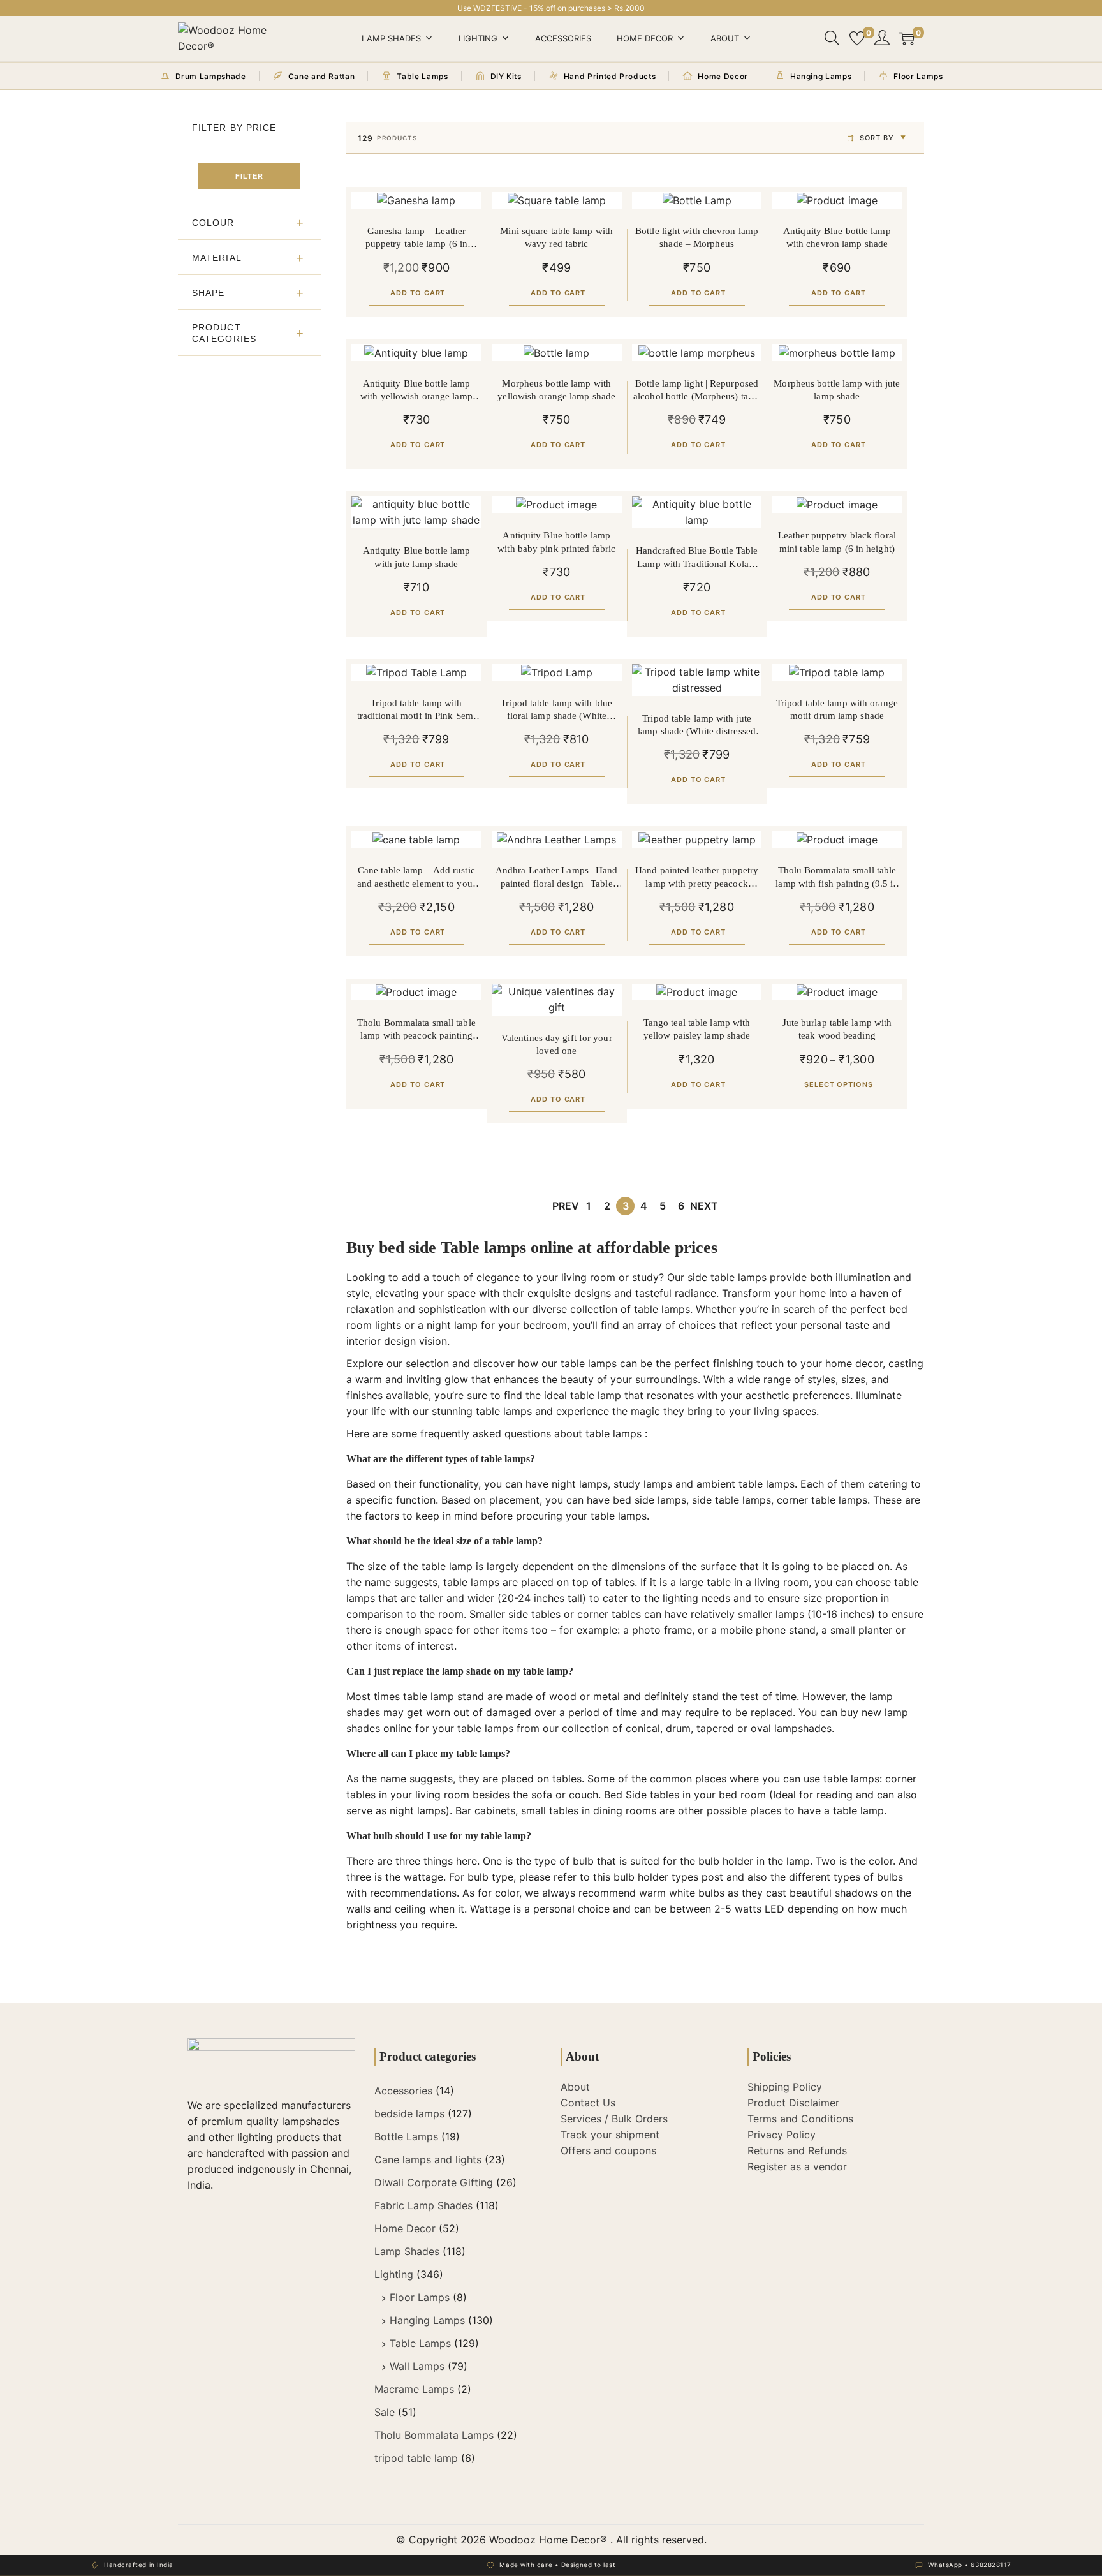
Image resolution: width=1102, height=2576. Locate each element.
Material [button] (217, 258)
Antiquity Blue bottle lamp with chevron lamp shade (837, 237)
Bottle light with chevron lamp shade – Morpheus (697, 237)
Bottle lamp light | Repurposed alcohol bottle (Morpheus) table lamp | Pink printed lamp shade (697, 391)
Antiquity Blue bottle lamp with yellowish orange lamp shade (416, 391)
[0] (857, 38)
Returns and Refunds (797, 2150)
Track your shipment (610, 2135)
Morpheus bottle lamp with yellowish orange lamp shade (556, 390)
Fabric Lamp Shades (423, 2205)
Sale (385, 2412)
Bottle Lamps (406, 2136)
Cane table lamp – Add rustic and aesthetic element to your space (416, 877)
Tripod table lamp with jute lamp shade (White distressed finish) (697, 726)
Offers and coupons (608, 2150)
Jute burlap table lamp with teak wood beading (837, 1029)
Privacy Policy (782, 2135)
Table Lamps (420, 2343)
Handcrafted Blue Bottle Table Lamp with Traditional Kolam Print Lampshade (697, 558)
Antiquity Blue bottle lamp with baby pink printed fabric (556, 542)
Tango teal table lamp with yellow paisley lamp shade (697, 1029)
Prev (566, 1206)
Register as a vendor (797, 2166)
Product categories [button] (224, 333)
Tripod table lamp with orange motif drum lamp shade (837, 709)
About (725, 38)
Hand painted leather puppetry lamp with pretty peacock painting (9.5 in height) (697, 877)
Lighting (478, 38)
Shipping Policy (785, 2087)
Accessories (563, 38)
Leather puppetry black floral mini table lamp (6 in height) (837, 542)
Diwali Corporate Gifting (434, 2182)
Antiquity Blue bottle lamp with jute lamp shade (417, 557)
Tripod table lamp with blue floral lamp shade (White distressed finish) (556, 710)
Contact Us (588, 2103)
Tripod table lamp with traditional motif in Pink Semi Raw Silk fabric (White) (416, 710)
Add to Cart (418, 293)
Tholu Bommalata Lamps (434, 2435)
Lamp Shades (391, 38)
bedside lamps (409, 2113)
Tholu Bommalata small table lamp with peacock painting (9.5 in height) (416, 1030)
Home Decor (645, 38)
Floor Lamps (420, 2297)
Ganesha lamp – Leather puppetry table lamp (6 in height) (417, 238)
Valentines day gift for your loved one (557, 1044)
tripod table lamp (416, 2458)
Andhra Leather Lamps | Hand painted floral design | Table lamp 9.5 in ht (557, 877)
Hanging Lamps (427, 2320)
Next (704, 1206)
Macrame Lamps (414, 2389)
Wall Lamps (417, 2366)
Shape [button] (209, 293)
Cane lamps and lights (428, 2159)
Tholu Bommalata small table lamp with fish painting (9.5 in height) (837, 877)
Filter (249, 176)
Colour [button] (213, 223)
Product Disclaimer (793, 2103)
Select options (839, 1084)
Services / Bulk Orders (614, 2119)
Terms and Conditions (800, 2119)
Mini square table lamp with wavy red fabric (556, 237)
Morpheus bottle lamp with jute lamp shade (837, 390)
